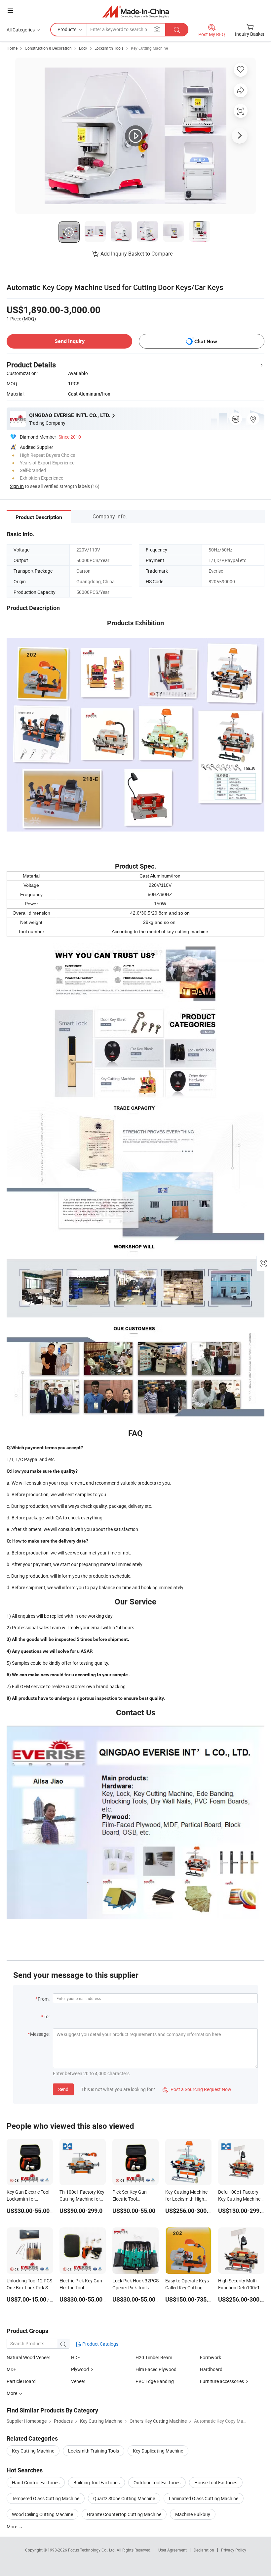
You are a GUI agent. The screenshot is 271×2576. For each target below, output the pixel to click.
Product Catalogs (100, 2344)
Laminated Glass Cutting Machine (204, 2498)
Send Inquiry (70, 341)
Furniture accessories (222, 2381)
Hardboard (211, 2369)
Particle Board (21, 2381)
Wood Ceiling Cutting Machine (42, 2514)
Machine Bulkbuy (193, 2514)
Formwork (211, 2357)
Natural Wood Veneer (28, 2357)
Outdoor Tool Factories (157, 2482)
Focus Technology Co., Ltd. (92, 2550)
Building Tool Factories (97, 2482)
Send (63, 2089)
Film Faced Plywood (156, 2369)
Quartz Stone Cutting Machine (124, 2498)
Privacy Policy (234, 2550)
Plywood (80, 2369)
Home (12, 48)
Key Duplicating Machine (158, 2451)
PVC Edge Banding (155, 2381)
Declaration (204, 2550)
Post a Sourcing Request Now (197, 2089)
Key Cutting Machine (149, 48)
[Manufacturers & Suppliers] (136, 11)
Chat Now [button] (206, 341)
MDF (11, 2369)
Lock (83, 48)
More (12, 2527)
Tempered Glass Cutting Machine (46, 2498)
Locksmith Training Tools (94, 2451)
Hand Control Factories (36, 2482)
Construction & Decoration (48, 48)
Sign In (17, 486)
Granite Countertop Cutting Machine (124, 2514)
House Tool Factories (216, 2482)
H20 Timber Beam (154, 2357)
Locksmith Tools (109, 48)
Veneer (78, 2381)
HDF (76, 2357)
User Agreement (173, 2550)
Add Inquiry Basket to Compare (136, 254)
